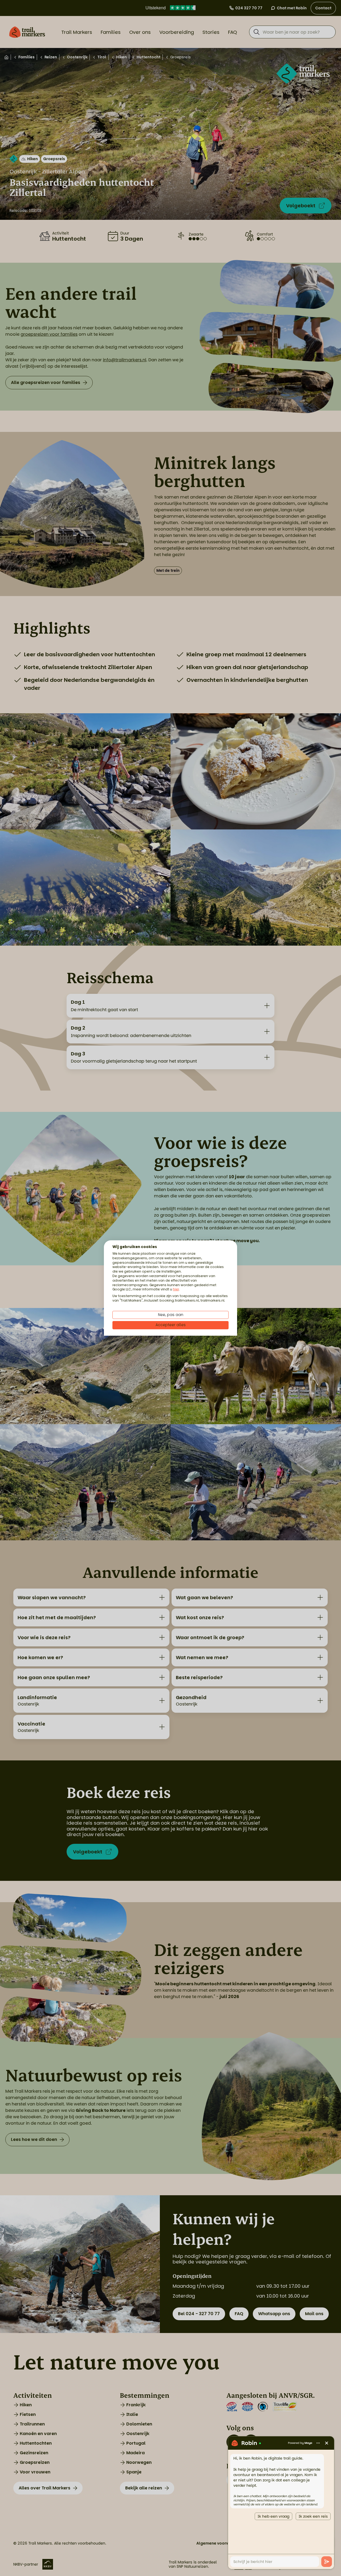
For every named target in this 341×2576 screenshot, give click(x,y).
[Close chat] (327, 2443)
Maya (308, 2443)
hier (176, 1289)
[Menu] (318, 2443)
